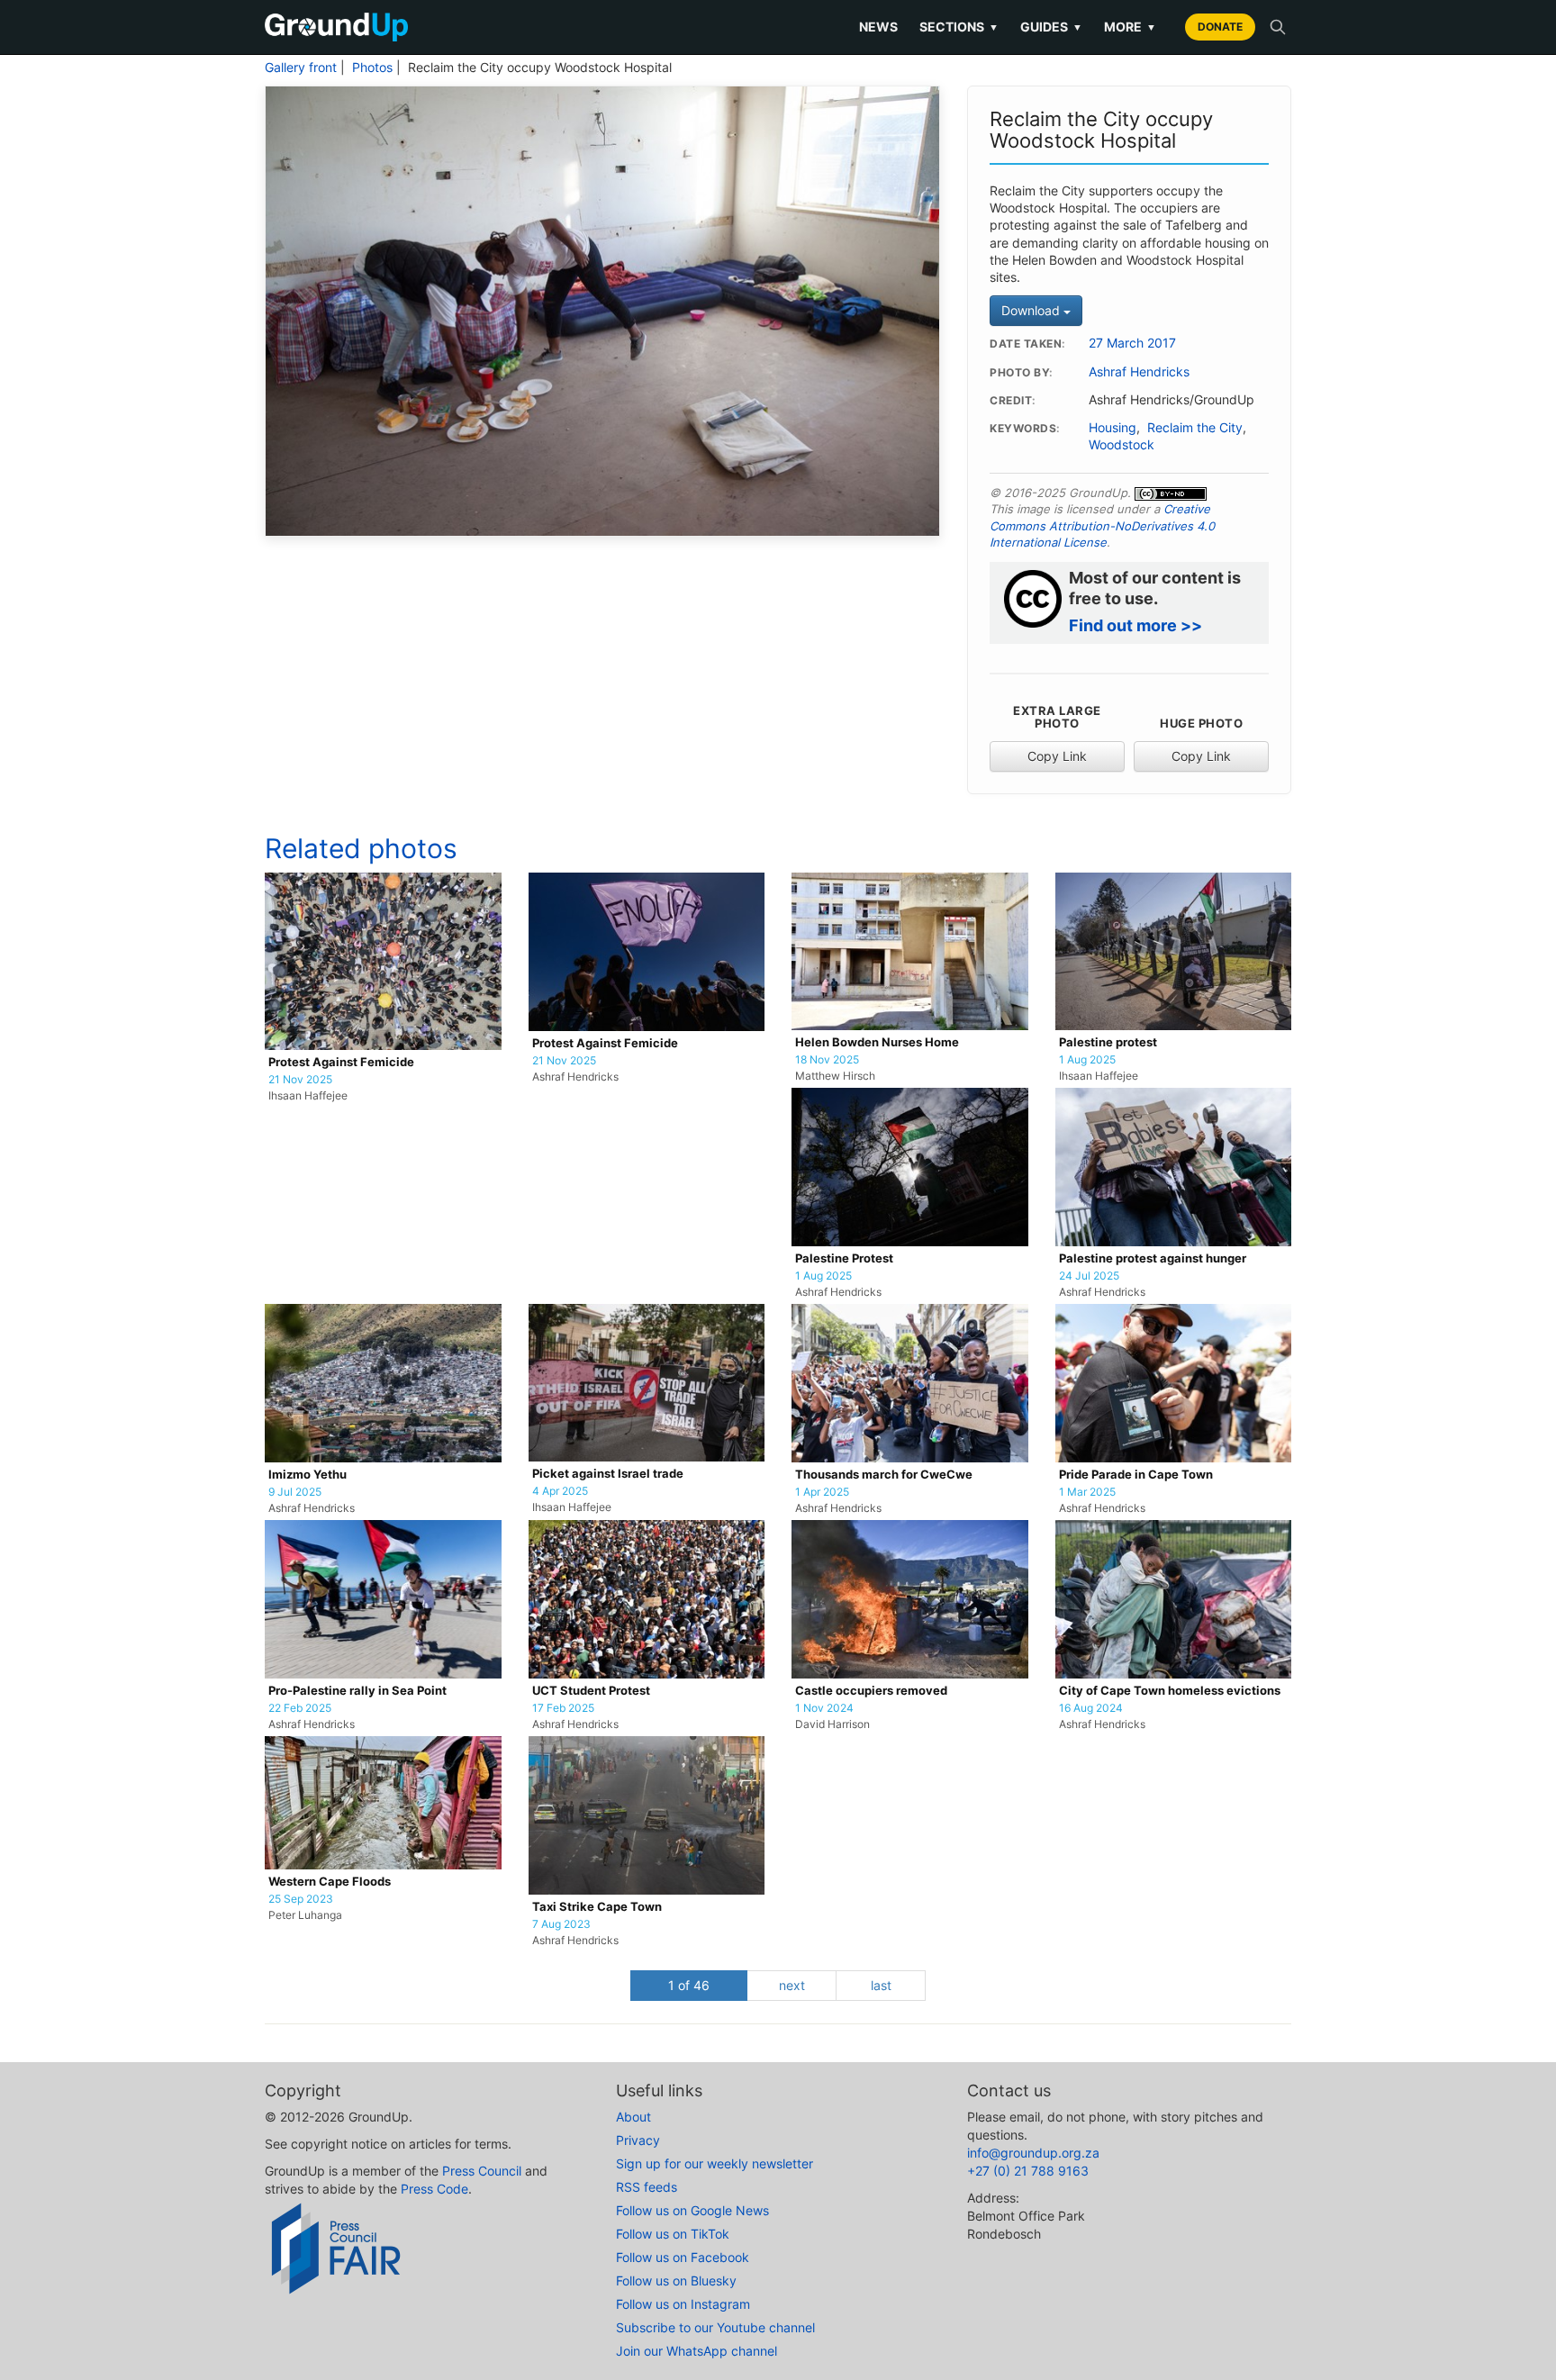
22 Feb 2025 (300, 1708)
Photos (372, 68)
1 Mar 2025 (1087, 1492)
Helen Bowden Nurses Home (877, 1042)
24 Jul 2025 (1089, 1276)
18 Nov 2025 (827, 1060)
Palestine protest (1108, 1042)
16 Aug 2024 (1091, 1708)
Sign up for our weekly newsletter (715, 2163)
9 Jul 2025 (295, 1492)
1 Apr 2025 (822, 1492)
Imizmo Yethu (308, 1475)
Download (1032, 310)
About (633, 2117)
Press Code (434, 2189)
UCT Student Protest (591, 1691)
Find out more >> (1135, 625)
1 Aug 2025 (1087, 1060)
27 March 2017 (1132, 343)
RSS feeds (647, 2187)
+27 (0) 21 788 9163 (1028, 2171)
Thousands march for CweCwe (884, 1475)
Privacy (638, 2140)
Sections (959, 27)
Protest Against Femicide (341, 1062)
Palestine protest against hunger (1153, 1258)
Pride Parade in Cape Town (1136, 1475)
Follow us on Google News (692, 2210)
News (878, 27)
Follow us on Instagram (683, 2304)
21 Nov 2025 (300, 1080)
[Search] (1278, 27)
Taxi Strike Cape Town (597, 1907)
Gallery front (301, 68)
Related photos (361, 848)
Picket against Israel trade (608, 1474)
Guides (1051, 27)
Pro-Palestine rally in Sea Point (357, 1691)
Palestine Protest (844, 1258)
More (1130, 27)
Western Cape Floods (330, 1882)
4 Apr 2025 (560, 1491)
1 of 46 (689, 1985)
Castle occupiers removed (871, 1691)
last (881, 1985)
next (792, 1985)
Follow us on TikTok (673, 2234)
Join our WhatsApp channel (697, 2351)
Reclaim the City (1195, 428)
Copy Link (1057, 756)
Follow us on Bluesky (676, 2280)
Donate (1220, 27)
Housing (1113, 428)
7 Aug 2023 (561, 1924)
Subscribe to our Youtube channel (715, 2327)
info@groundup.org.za (1033, 2153)
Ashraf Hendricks (1139, 372)
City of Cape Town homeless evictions (1170, 1691)
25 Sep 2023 (301, 1899)
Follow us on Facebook (683, 2257)
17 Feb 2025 (563, 1708)
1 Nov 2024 (824, 1708)
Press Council (482, 2171)
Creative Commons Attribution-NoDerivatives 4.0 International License (1102, 525)
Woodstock (1122, 445)
